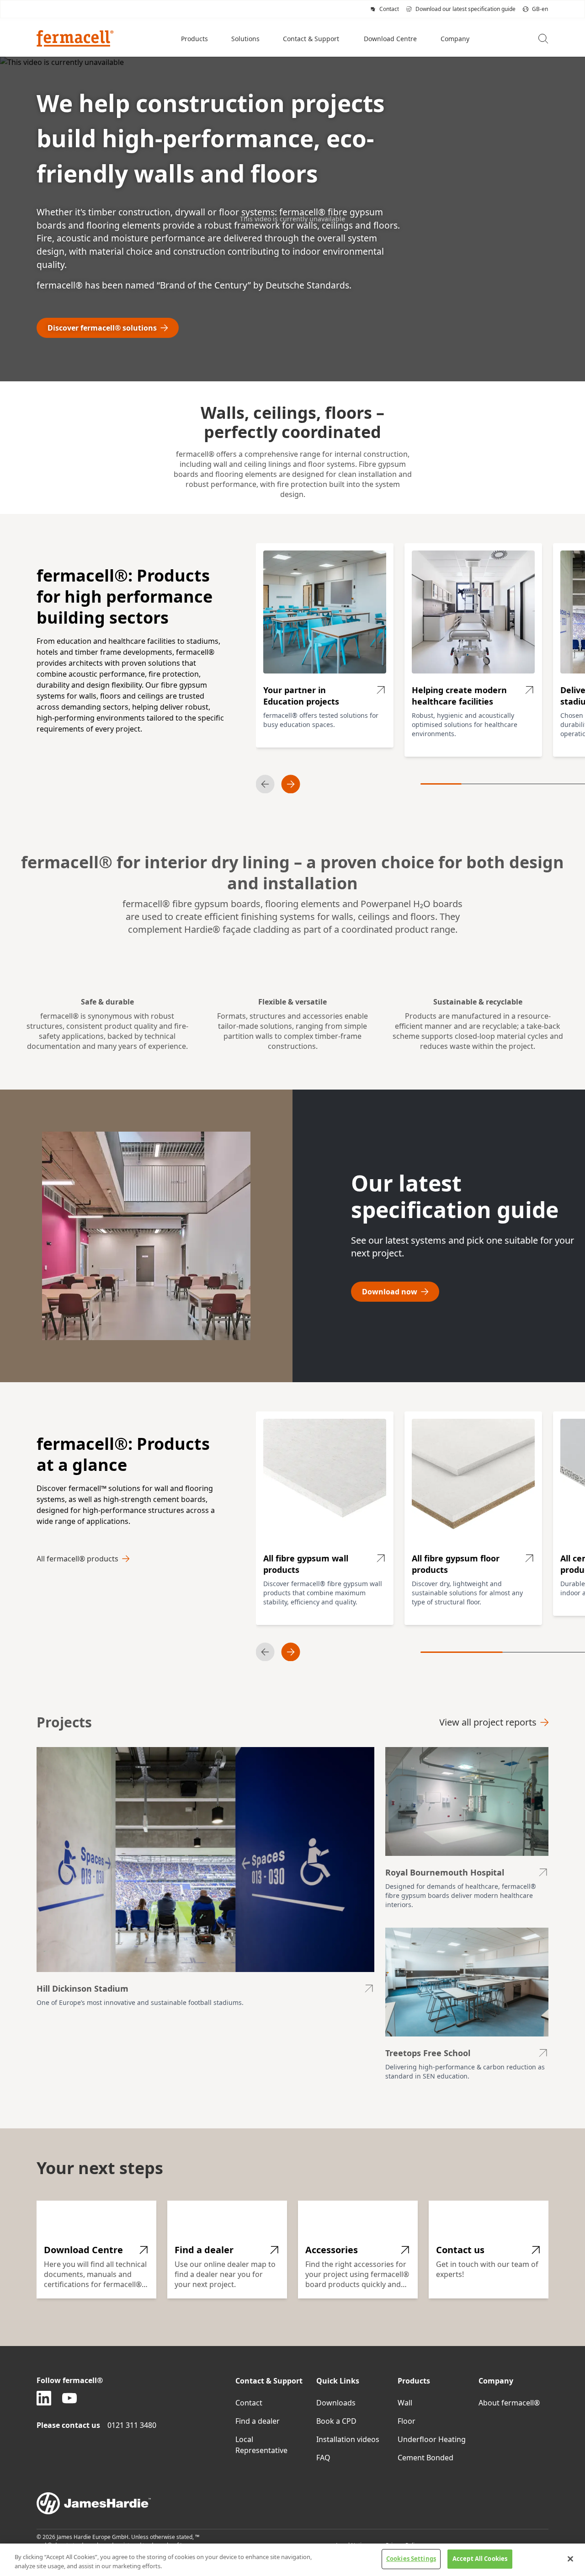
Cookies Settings (411, 2559)
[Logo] (75, 38)
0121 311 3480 (132, 2425)
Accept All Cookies (480, 2559)
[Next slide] (291, 784)
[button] (195, 38)
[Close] (570, 2559)
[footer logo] (292, 2503)
